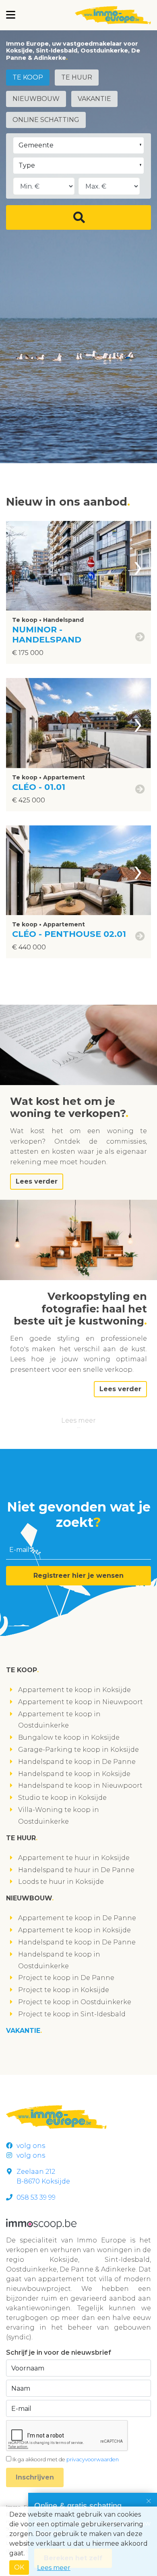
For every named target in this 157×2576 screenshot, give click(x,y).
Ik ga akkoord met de (66, 2459)
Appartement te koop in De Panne (77, 1918)
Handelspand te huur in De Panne (76, 1870)
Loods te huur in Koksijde (61, 1882)
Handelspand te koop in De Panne (77, 1762)
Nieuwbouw (36, 99)
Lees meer (78, 1420)
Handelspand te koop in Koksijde (74, 1774)
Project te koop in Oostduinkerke (75, 2002)
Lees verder (37, 1181)
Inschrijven (35, 2477)
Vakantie (94, 99)
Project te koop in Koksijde (64, 1990)
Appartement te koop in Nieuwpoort (81, 1702)
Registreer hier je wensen (78, 1576)
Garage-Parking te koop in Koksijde (78, 1750)
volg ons (31, 2146)
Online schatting (46, 120)
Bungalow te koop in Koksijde (69, 1737)
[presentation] (138, 566)
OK (19, 2567)
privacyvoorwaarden (93, 2459)
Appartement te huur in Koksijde (74, 1858)
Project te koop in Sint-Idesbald (72, 2014)
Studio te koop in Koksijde (62, 1798)
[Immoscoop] (41, 2223)
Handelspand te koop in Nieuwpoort (80, 1786)
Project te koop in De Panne (66, 1978)
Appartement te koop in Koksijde (74, 1690)
